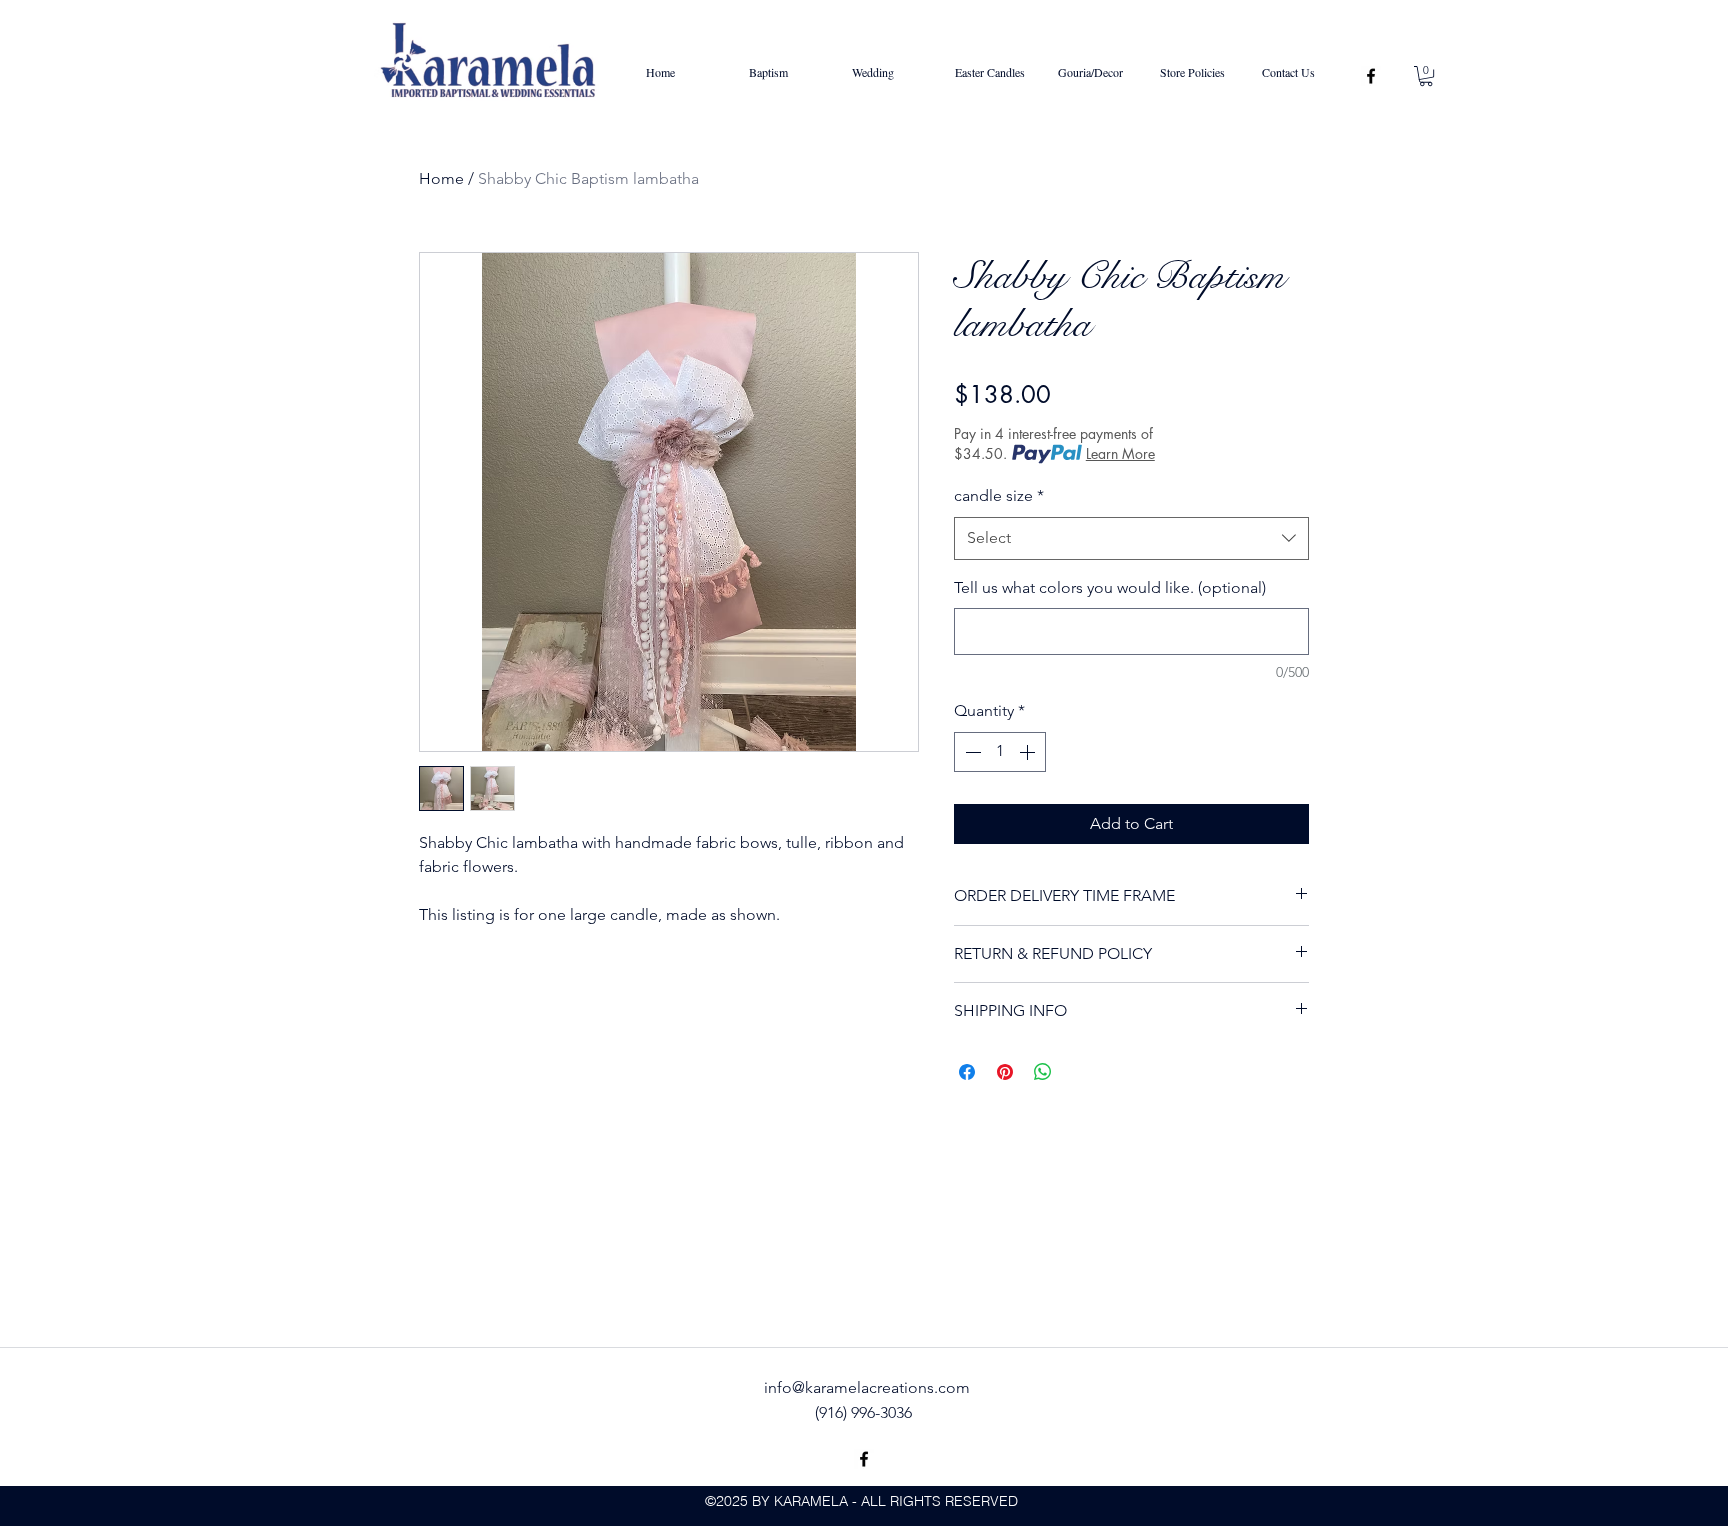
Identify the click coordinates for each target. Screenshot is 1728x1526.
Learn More (1120, 453)
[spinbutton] (1000, 752)
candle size (999, 495)
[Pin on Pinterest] (1005, 1072)
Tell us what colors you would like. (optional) (1110, 587)
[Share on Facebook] (967, 1072)
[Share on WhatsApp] (1043, 1072)
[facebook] (1371, 76)
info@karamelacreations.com (867, 1387)
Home (441, 178)
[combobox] (1131, 538)
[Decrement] (971, 752)
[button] (1426, 76)
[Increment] (1029, 752)
